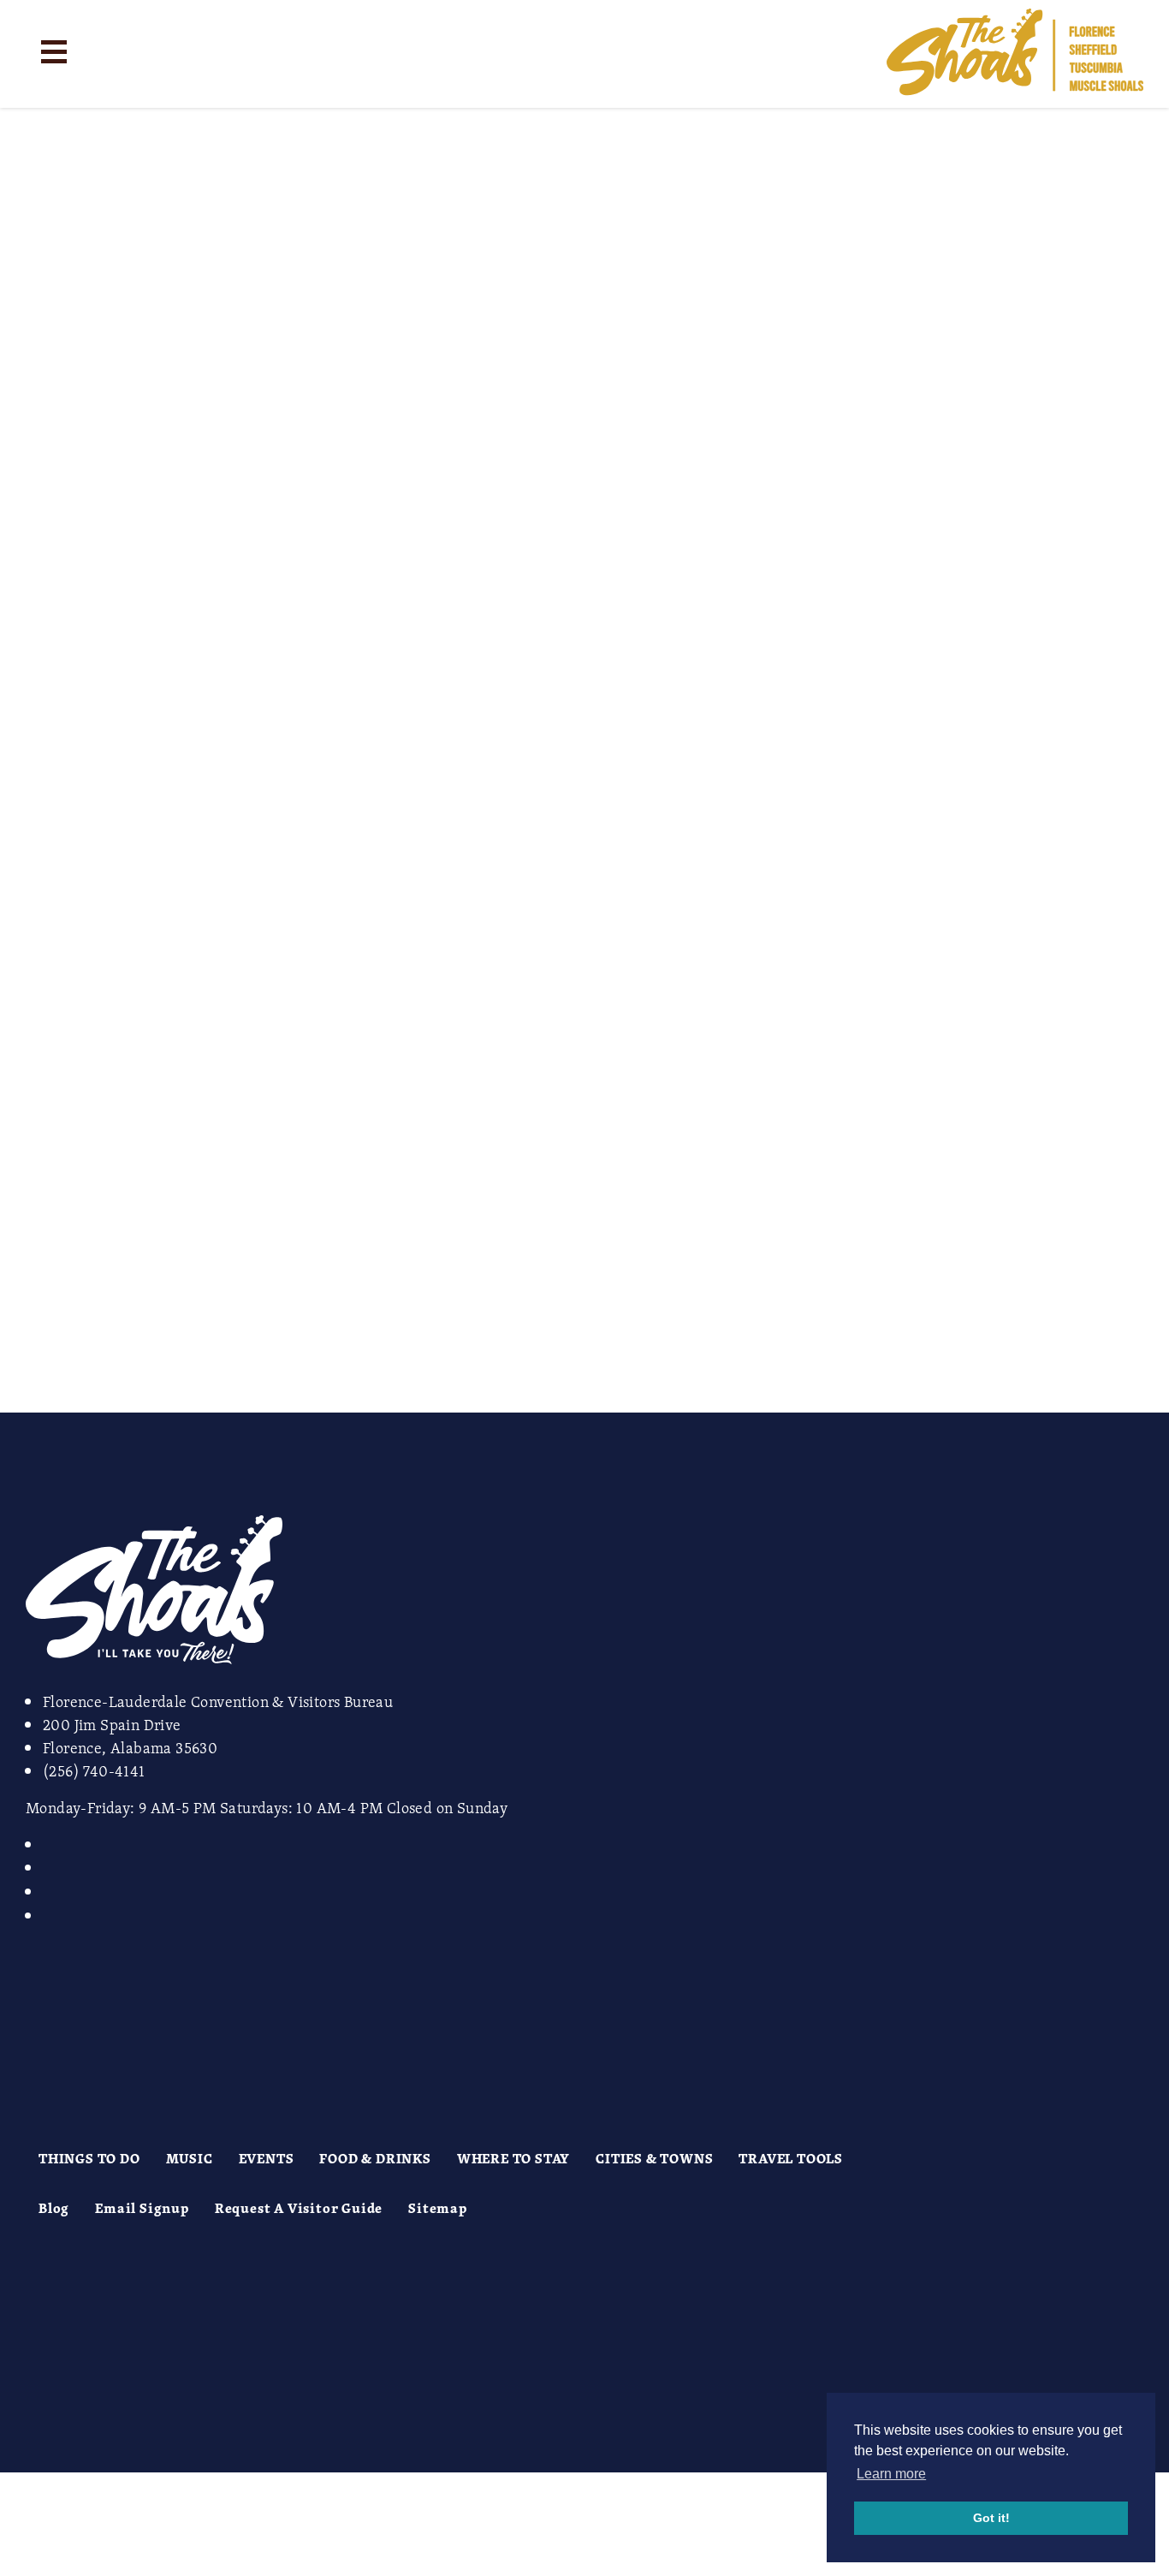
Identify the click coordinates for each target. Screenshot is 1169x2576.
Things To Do (89, 2158)
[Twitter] (53, 1891)
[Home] (1015, 54)
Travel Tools (791, 2158)
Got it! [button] (991, 2518)
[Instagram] (53, 1844)
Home (582, 125)
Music (190, 2158)
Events (267, 2158)
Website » (31, 1072)
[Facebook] (53, 1867)
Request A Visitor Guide (299, 2208)
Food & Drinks (375, 2158)
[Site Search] (118, 51)
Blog (54, 2208)
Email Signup (142, 2208)
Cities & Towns (654, 2158)
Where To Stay (513, 2158)
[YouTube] (53, 1915)
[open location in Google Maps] (135, 1402)
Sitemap (438, 2208)
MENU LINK (43, 1332)
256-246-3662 (103, 885)
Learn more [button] (891, 2474)
